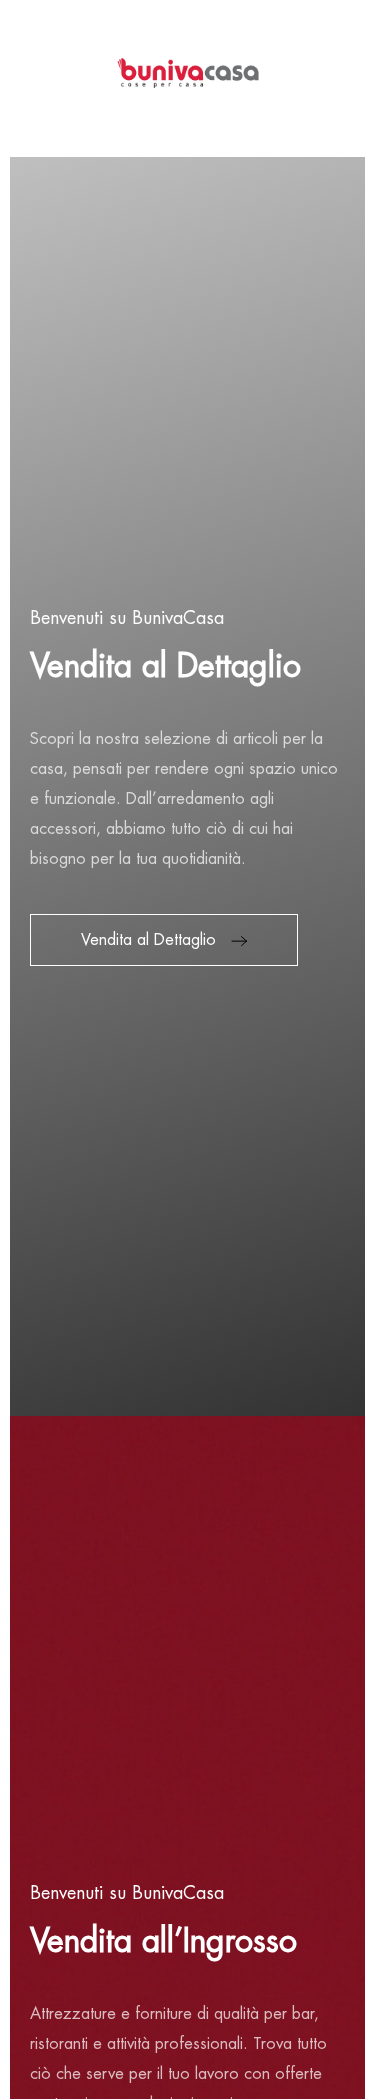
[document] (187, 1049)
